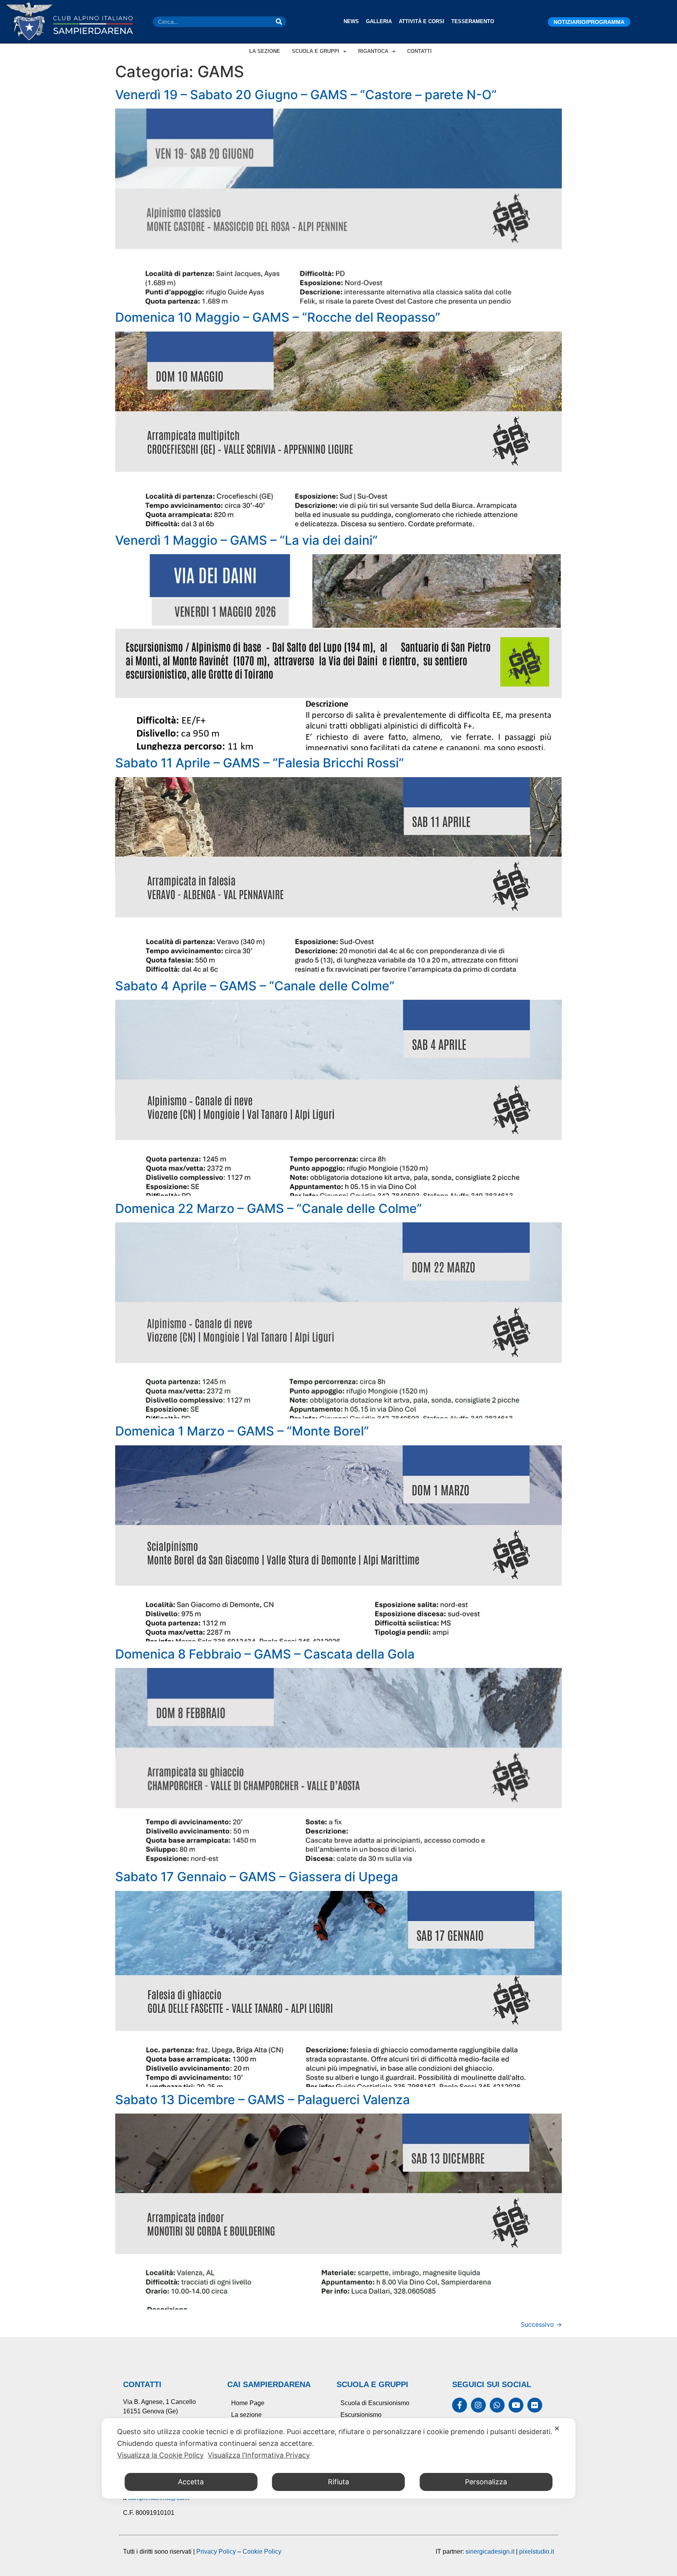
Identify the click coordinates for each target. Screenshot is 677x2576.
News (351, 21)
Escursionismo (361, 2415)
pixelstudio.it (537, 2552)
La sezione (265, 51)
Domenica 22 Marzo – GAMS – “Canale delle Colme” (269, 1208)
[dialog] (338, 2458)
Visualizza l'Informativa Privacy (259, 2455)
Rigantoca (373, 51)
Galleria (379, 21)
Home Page (248, 2403)
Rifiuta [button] (338, 2482)
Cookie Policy (262, 2552)
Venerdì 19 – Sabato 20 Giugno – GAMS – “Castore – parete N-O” (306, 95)
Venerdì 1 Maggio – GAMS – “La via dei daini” (246, 540)
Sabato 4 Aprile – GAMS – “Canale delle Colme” (255, 986)
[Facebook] (460, 2405)
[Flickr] (535, 2405)
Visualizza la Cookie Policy (160, 2455)
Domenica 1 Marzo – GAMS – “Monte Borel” (242, 1431)
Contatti (419, 51)
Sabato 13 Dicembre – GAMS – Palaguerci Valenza (262, 2100)
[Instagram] (478, 2405)
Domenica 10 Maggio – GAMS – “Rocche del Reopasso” (278, 317)
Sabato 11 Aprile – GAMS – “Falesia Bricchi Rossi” (260, 763)
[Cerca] (279, 22)
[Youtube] (516, 2405)
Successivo (541, 2324)
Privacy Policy (216, 2552)
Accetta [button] (191, 2482)
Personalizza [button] (486, 2482)
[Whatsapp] (497, 2405)
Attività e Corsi (422, 21)
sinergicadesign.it (490, 2552)
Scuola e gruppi (316, 51)
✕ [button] (557, 2428)
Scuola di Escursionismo (375, 2403)
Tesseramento (473, 21)
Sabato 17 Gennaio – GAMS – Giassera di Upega (257, 1877)
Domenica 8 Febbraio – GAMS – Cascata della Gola (265, 1654)
